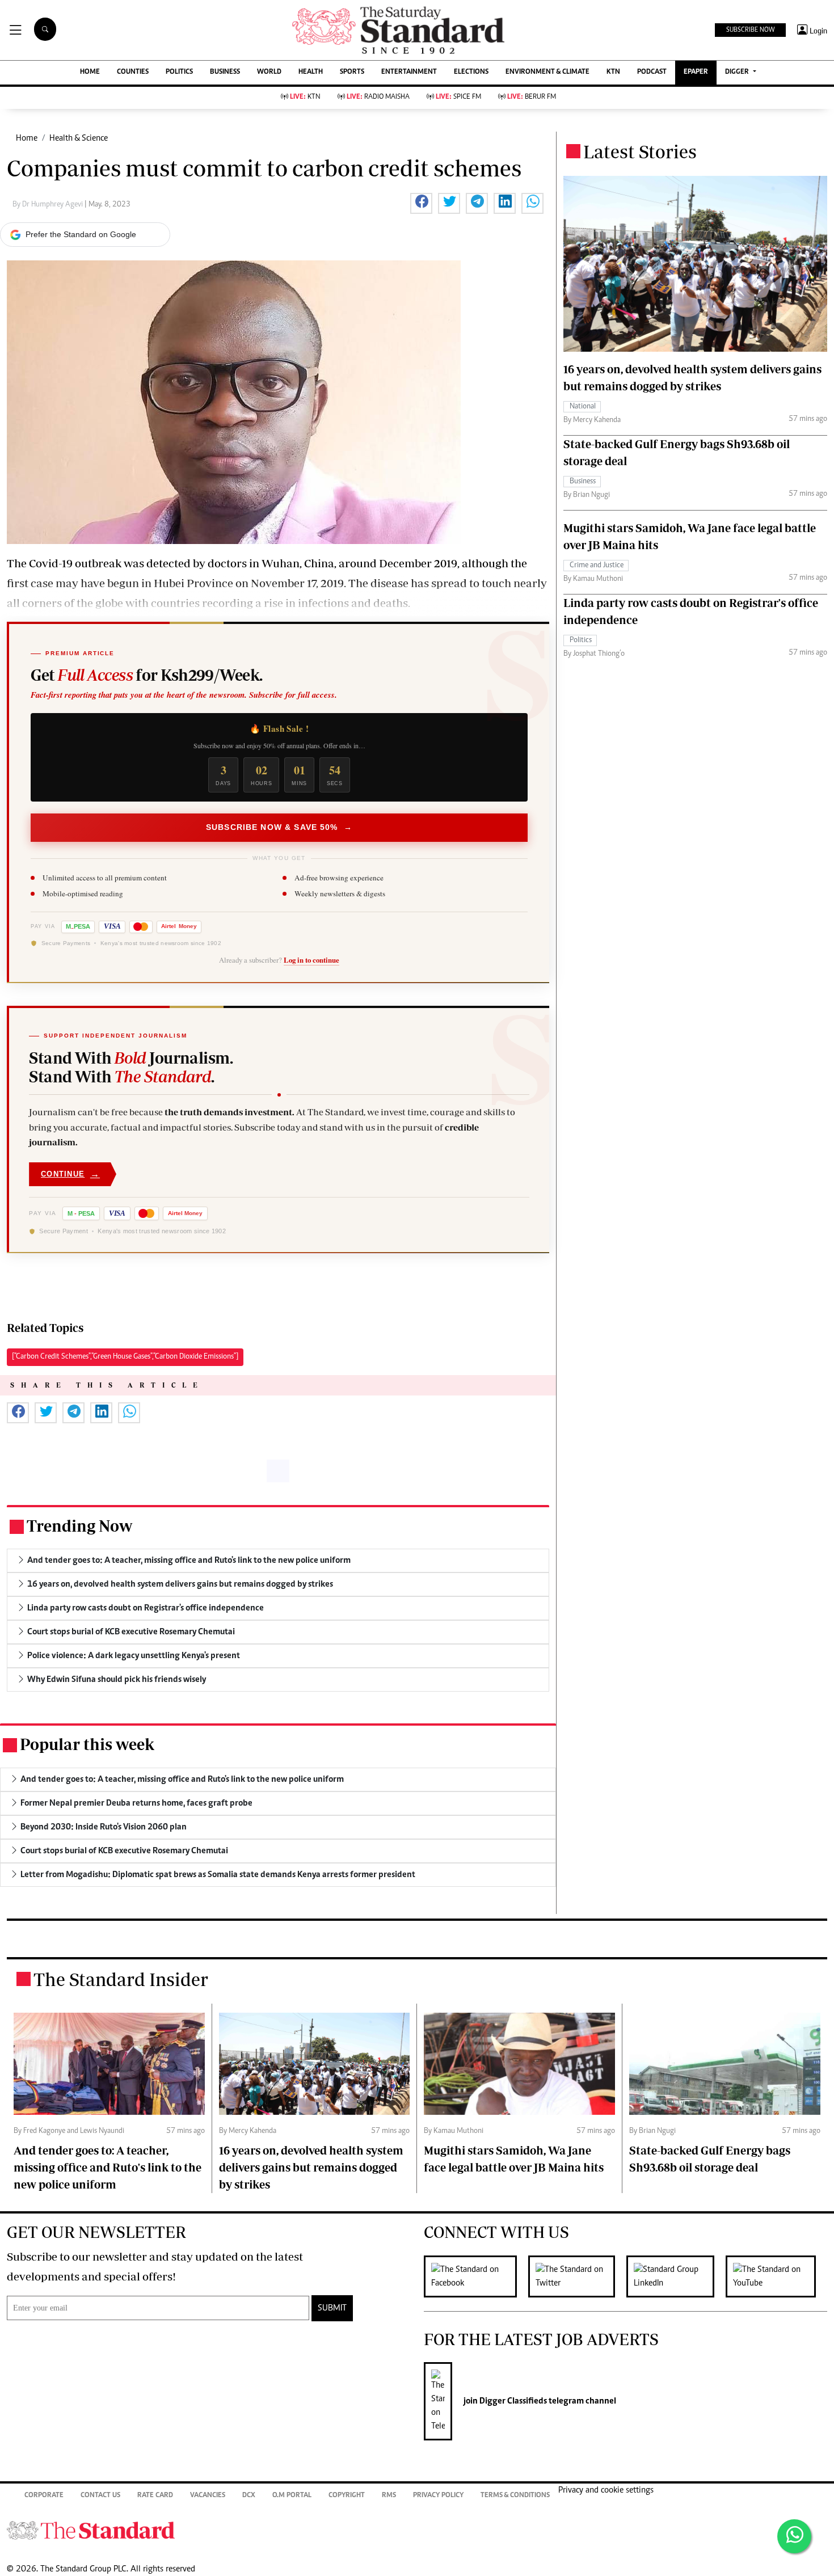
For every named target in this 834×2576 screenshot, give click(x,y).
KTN (613, 72)
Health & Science (79, 138)
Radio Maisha (378, 97)
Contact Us (100, 2496)
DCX (249, 2496)
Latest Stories (640, 151)
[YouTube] (776, 2276)
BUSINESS (225, 72)
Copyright (347, 2496)
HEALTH (311, 72)
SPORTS (352, 72)
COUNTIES (133, 72)
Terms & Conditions (515, 2496)
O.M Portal (292, 2496)
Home (27, 138)
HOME (90, 72)
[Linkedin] (676, 2276)
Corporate (44, 2496)
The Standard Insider (121, 1979)
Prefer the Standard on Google (81, 234)
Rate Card (155, 2496)
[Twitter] (577, 2276)
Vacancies (208, 2496)
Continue (70, 1174)
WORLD (269, 72)
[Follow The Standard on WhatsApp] (794, 2536)
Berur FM (532, 97)
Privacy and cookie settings (606, 2490)
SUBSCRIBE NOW (750, 30)
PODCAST (652, 72)
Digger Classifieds (512, 2401)
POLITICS (179, 72)
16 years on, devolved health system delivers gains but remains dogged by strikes (311, 2167)
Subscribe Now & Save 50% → (279, 827)
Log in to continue (311, 960)
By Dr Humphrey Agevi (49, 205)
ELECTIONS (471, 72)
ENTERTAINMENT (409, 72)
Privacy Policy (438, 2496)
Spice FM (458, 97)
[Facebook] (476, 2276)
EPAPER (696, 72)
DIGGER (738, 72)
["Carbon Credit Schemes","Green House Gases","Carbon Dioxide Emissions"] (125, 1357)
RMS (389, 2496)
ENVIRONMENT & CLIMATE (547, 72)
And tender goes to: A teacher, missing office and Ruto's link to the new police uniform (108, 2167)
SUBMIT (332, 2308)
